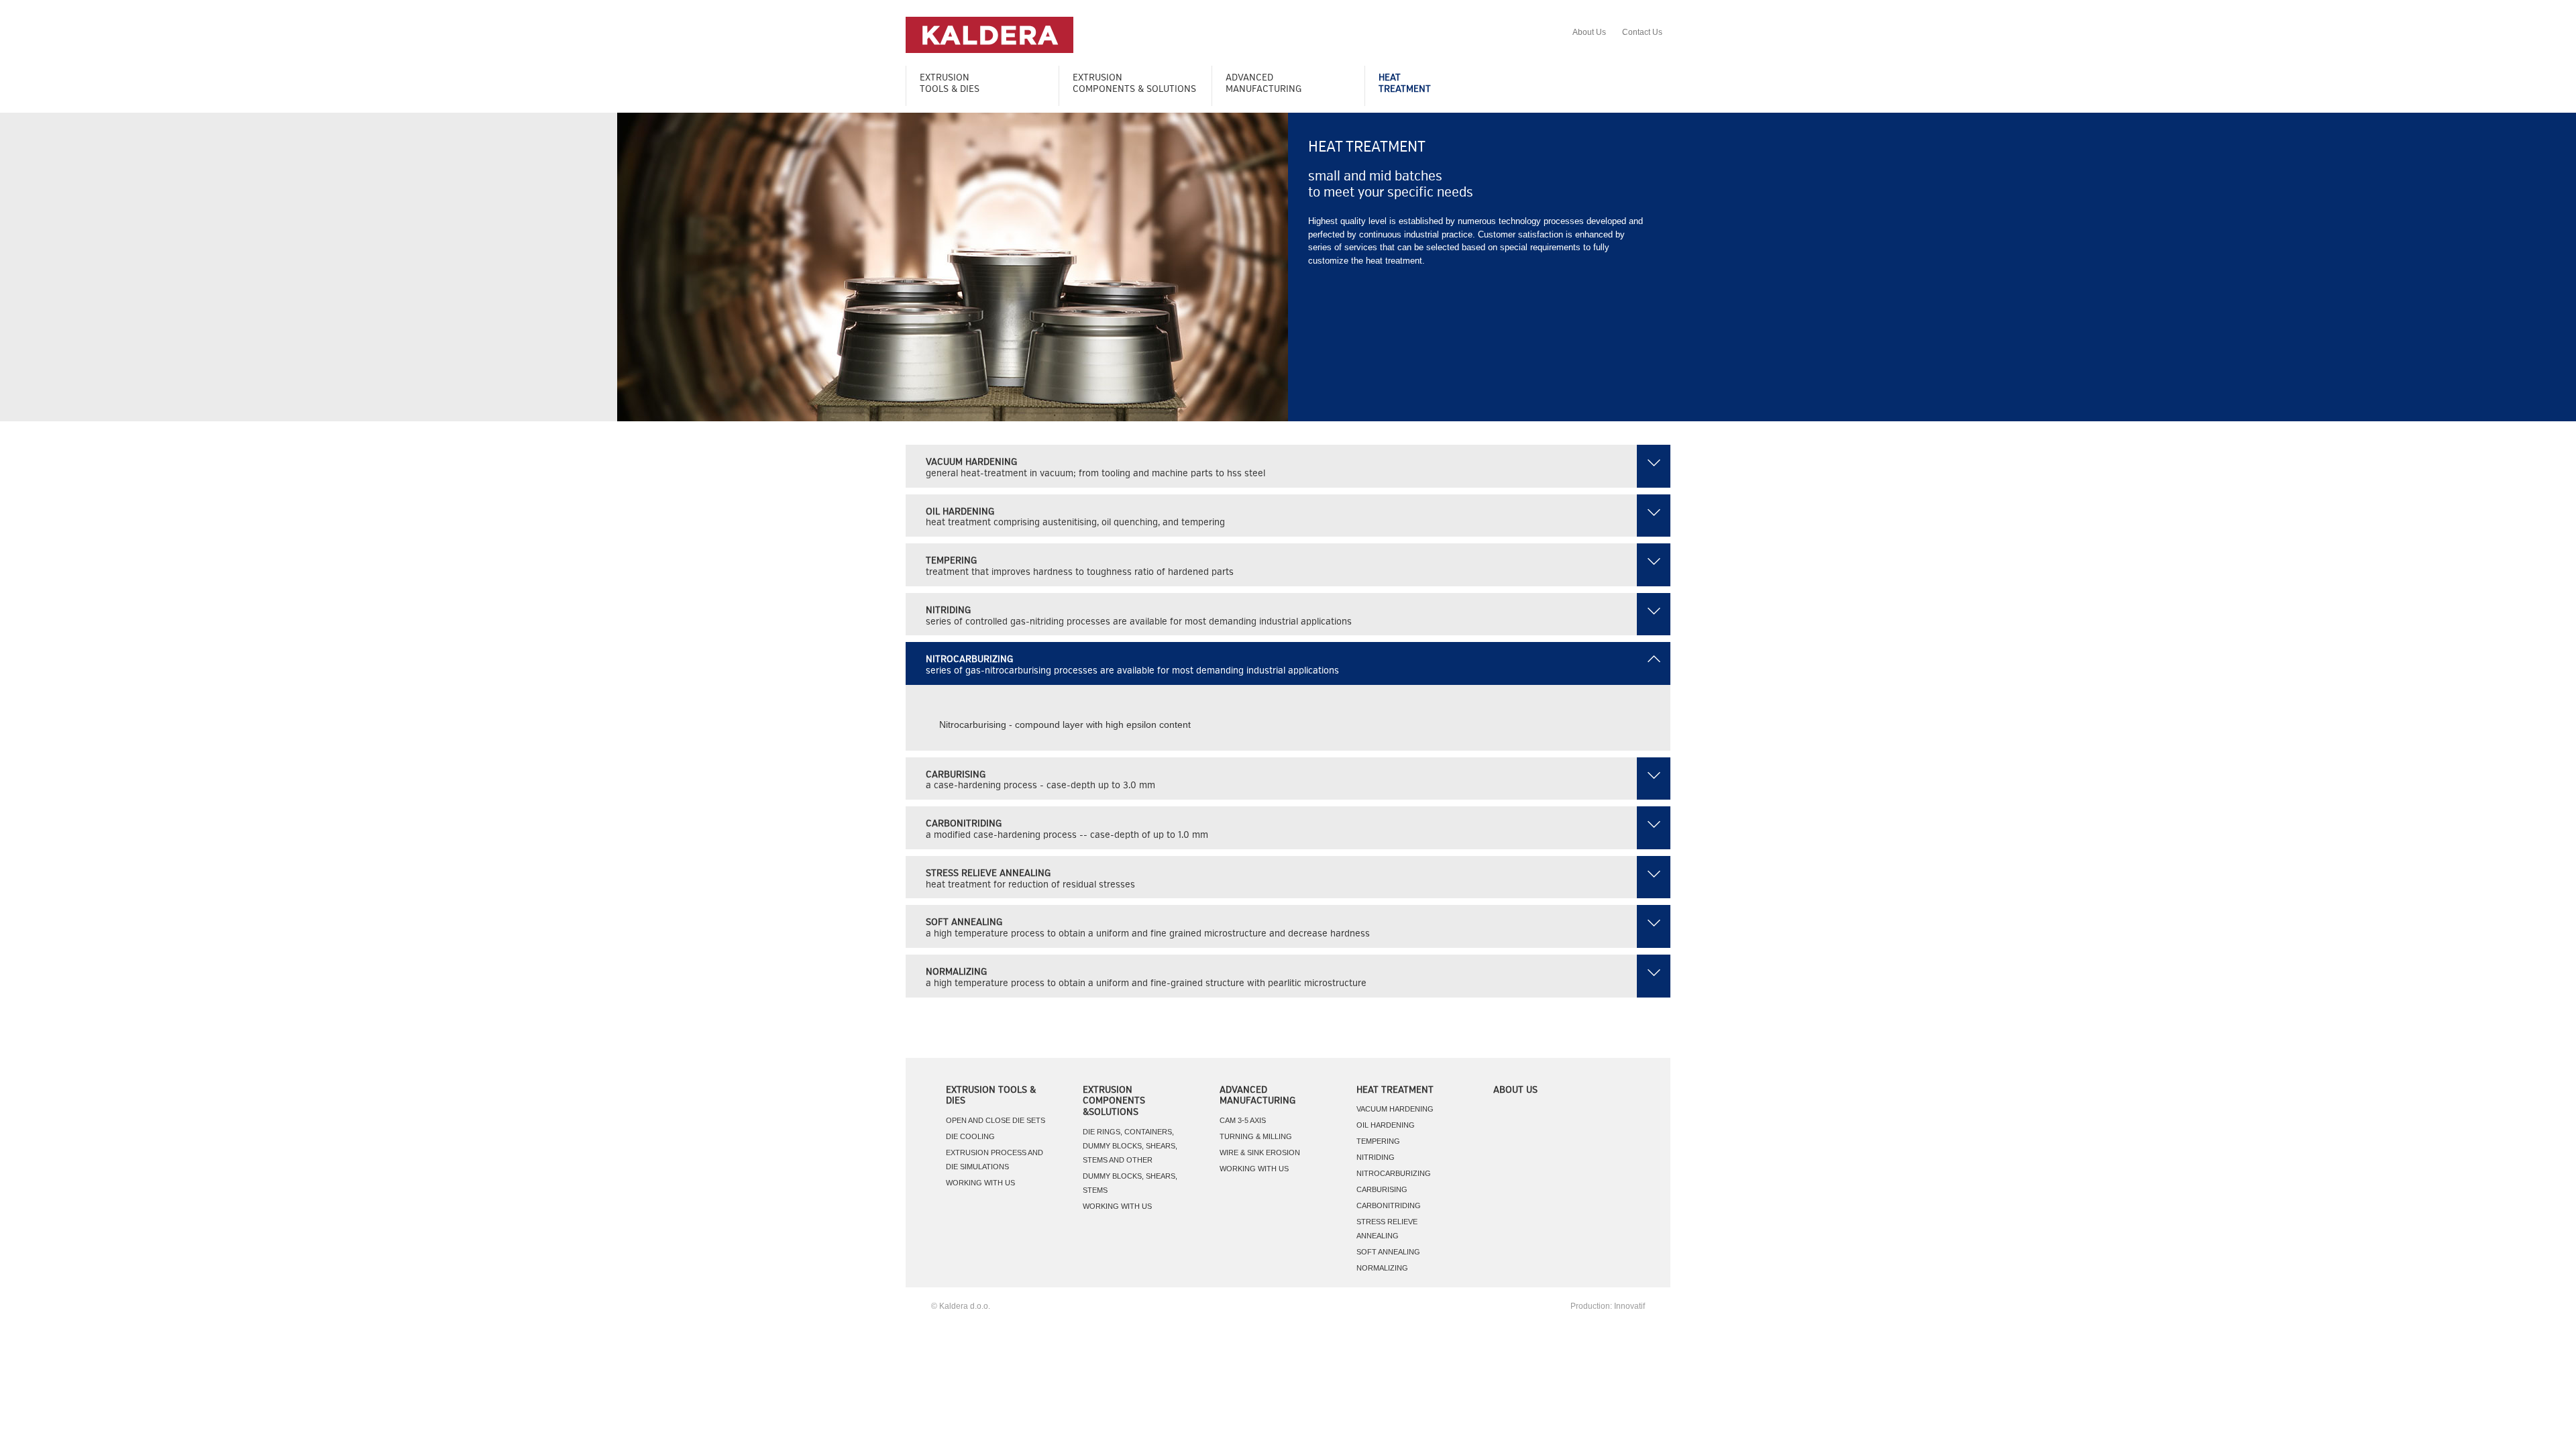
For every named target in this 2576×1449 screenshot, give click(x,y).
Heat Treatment (1395, 1090)
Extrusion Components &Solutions (1114, 1102)
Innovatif (1629, 1306)
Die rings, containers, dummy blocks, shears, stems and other (1130, 1146)
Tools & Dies (950, 84)
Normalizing (1382, 1268)
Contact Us (1642, 32)
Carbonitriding (1389, 1205)
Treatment (1405, 84)
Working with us (980, 1183)
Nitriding (1376, 1157)
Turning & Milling (1256, 1136)
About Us (1589, 32)
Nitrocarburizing (1394, 1173)
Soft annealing (1388, 1252)
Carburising (1382, 1189)
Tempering (1378, 1141)
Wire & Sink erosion (1260, 1152)
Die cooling (970, 1136)
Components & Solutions (1134, 84)
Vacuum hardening (1395, 1109)
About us (1515, 1090)
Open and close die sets (996, 1120)
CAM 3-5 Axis (1243, 1120)
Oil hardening (1386, 1125)
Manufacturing (1264, 84)
